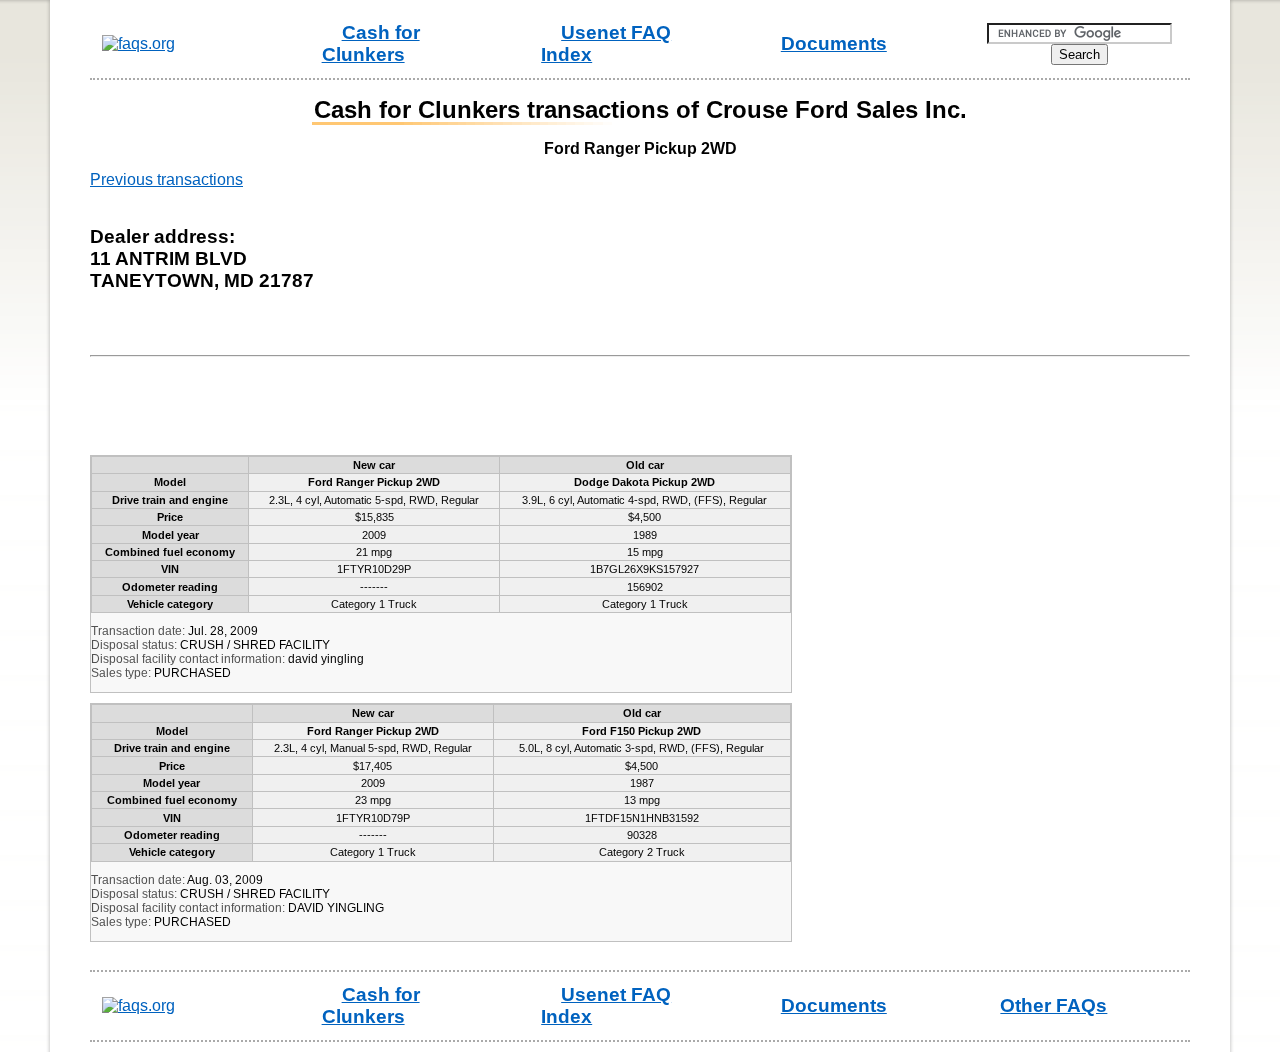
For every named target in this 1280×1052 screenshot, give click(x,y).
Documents (834, 43)
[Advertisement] (464, 410)
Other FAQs (1053, 1005)
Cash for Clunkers (371, 43)
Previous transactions (166, 179)
